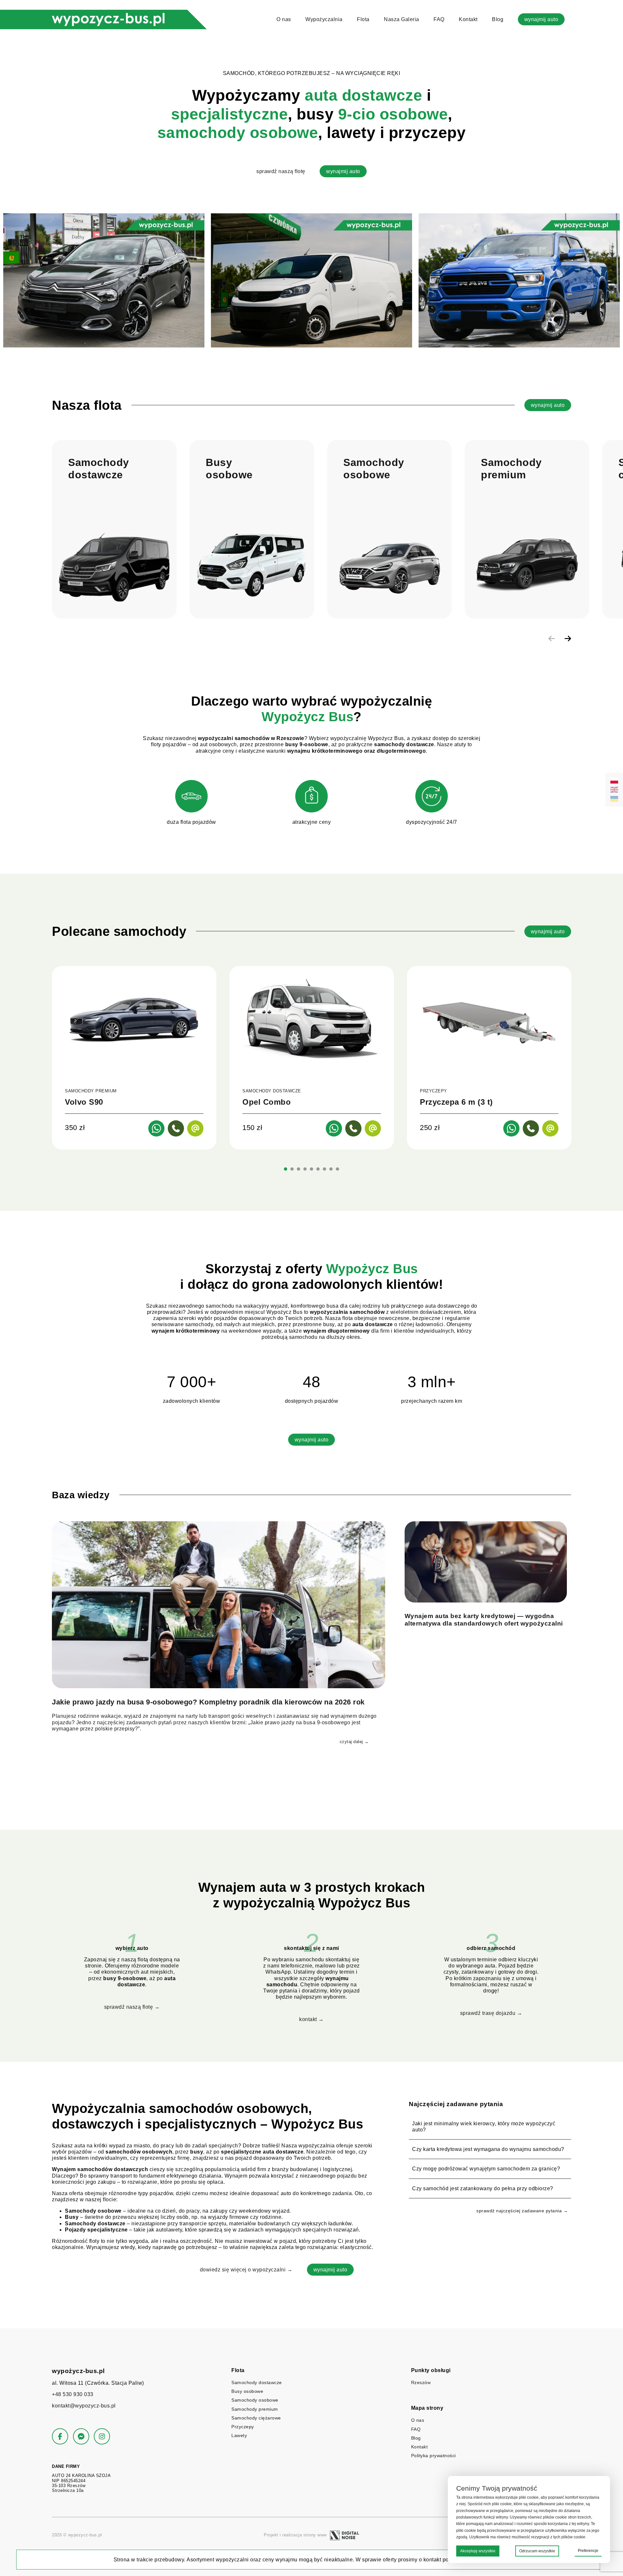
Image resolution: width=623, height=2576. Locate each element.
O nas (284, 19)
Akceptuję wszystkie (478, 2551)
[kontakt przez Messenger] (81, 2436)
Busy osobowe (247, 2391)
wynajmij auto (541, 19)
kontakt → (311, 2019)
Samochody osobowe (255, 2400)
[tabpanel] (134, 1058)
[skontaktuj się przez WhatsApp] (156, 1128)
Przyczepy (243, 2427)
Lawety (239, 2435)
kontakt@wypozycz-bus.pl (84, 2406)
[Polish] (614, 781)
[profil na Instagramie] (102, 2436)
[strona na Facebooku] (60, 2436)
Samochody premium (255, 2409)
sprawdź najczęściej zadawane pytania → (522, 2211)
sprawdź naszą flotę (281, 171)
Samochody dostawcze (257, 2382)
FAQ (439, 19)
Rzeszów (421, 2382)
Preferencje (588, 2551)
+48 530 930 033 (73, 2394)
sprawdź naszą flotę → (132, 2007)
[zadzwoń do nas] (176, 1128)
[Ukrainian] (614, 799)
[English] (614, 790)
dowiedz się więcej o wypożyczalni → (246, 2270)
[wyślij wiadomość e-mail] (195, 1128)
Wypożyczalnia (324, 19)
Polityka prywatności (434, 2456)
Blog (498, 19)
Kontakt (468, 19)
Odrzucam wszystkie (537, 2551)
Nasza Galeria (402, 19)
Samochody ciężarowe (256, 2418)
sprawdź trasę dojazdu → (491, 2013)
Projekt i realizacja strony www (295, 2535)
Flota (363, 19)
